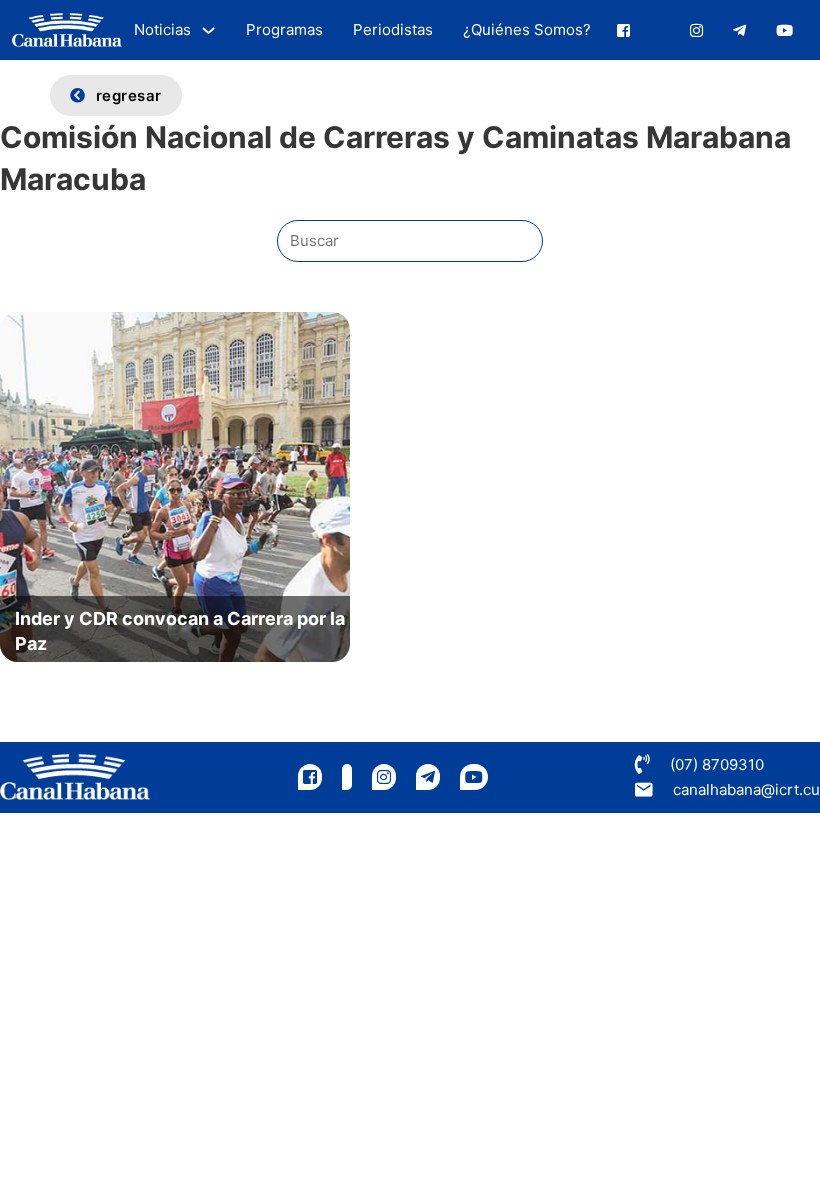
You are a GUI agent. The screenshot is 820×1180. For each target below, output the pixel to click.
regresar (129, 95)
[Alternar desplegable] (208, 30)
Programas (284, 29)
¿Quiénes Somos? (527, 29)
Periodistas (393, 29)
